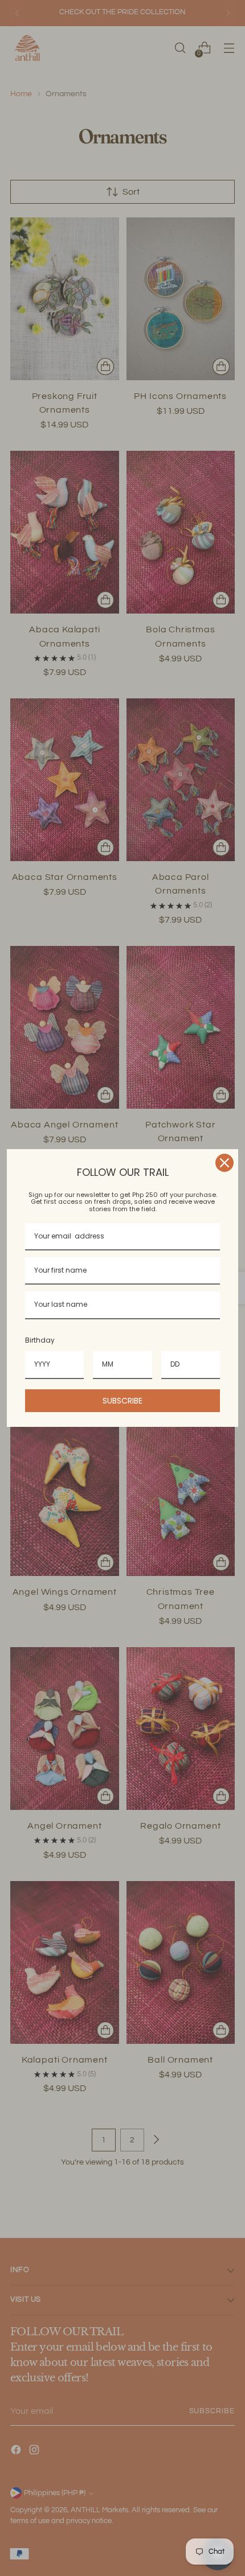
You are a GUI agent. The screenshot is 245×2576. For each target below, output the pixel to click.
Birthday (40, 1340)
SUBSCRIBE (122, 1401)
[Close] (224, 1163)
